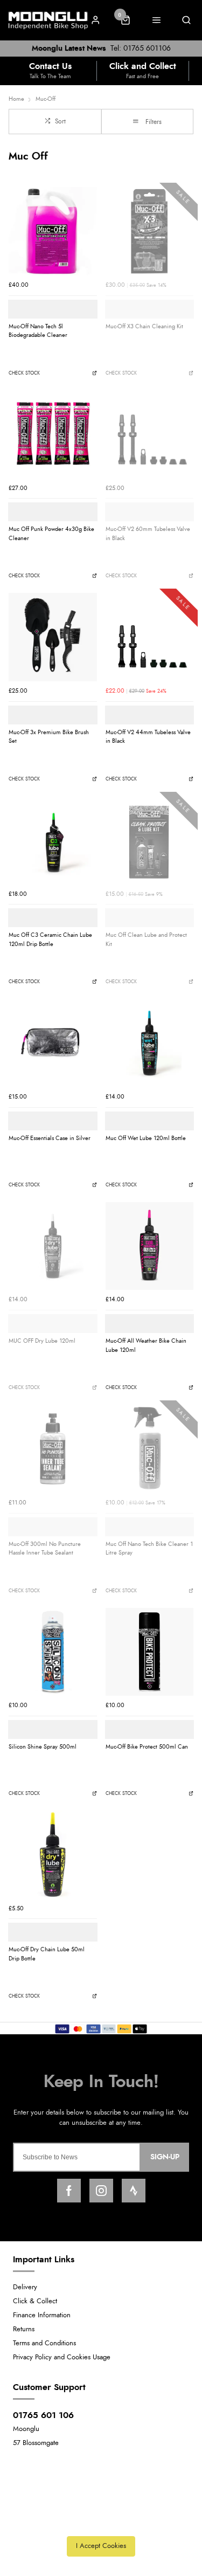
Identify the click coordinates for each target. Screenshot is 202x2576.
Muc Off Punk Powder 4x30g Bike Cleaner (51, 534)
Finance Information (42, 2315)
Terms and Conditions (44, 2343)
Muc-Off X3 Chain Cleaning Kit (144, 326)
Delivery (25, 2287)
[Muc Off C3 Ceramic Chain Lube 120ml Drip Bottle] (53, 840)
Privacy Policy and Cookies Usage (62, 2357)
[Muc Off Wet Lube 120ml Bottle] (150, 1043)
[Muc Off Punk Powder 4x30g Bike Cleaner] (53, 434)
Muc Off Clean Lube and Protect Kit (146, 940)
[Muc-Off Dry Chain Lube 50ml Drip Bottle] (53, 1855)
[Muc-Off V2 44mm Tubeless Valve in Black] (150, 637)
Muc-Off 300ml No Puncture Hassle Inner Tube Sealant (45, 1549)
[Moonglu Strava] (134, 2191)
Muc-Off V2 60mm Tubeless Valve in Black (148, 534)
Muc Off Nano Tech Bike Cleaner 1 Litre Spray (149, 1549)
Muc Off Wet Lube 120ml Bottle (146, 1138)
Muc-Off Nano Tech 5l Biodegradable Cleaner (38, 331)
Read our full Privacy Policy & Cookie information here (101, 2522)
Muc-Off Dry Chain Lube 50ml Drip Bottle (47, 1954)
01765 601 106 (43, 2415)
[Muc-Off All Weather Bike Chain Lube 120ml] (150, 1246)
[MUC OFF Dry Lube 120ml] (53, 1246)
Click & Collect (35, 2301)
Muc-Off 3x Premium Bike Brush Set (49, 737)
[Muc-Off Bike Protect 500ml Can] (150, 1652)
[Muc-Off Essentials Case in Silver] (53, 1043)
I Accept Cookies (101, 2546)
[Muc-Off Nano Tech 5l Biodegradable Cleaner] (53, 231)
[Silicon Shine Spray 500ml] (53, 1652)
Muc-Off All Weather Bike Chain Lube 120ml (146, 1345)
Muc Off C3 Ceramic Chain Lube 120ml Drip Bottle (50, 940)
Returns (24, 2329)
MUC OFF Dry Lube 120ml (42, 1341)
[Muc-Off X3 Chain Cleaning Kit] (150, 231)
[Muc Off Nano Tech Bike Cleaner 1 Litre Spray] (150, 1449)
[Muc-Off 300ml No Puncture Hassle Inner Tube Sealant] (53, 1449)
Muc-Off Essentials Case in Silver (50, 1138)
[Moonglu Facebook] (69, 2191)
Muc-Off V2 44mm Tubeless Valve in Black (148, 737)
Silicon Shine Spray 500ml (43, 1747)
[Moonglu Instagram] (101, 2191)
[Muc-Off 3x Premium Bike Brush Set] (53, 637)
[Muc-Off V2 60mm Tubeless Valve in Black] (150, 434)
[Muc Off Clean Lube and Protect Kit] (150, 840)
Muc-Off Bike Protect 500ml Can (147, 1747)
